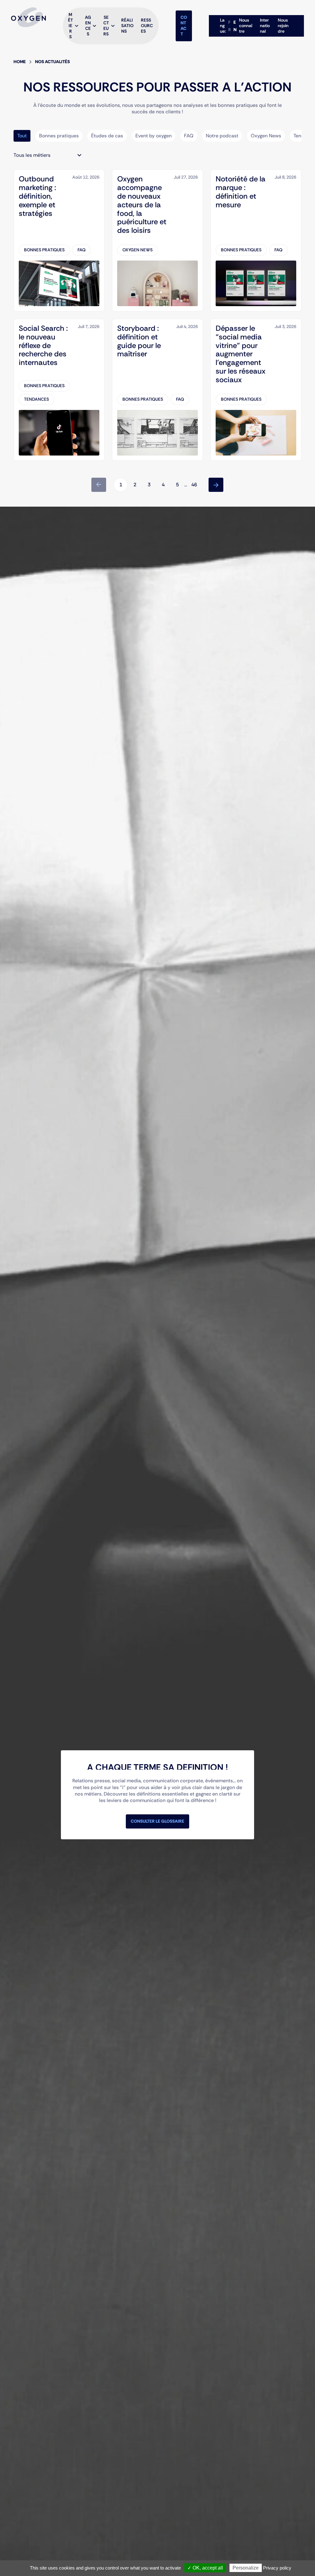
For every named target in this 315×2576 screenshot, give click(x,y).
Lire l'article (27, 173)
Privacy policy (277, 2568)
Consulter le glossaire (157, 1821)
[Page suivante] (216, 485)
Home (20, 62)
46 (194, 485)
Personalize (246, 2568)
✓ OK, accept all (205, 2568)
